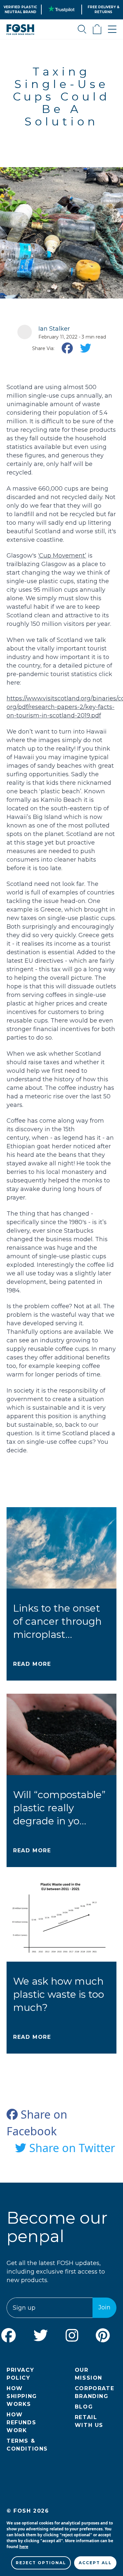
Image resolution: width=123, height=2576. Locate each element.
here (24, 2547)
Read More (32, 1664)
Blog (84, 2407)
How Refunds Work (21, 2422)
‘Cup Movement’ (62, 556)
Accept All (95, 2563)
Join (104, 2307)
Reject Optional (41, 2563)
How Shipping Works (22, 2396)
